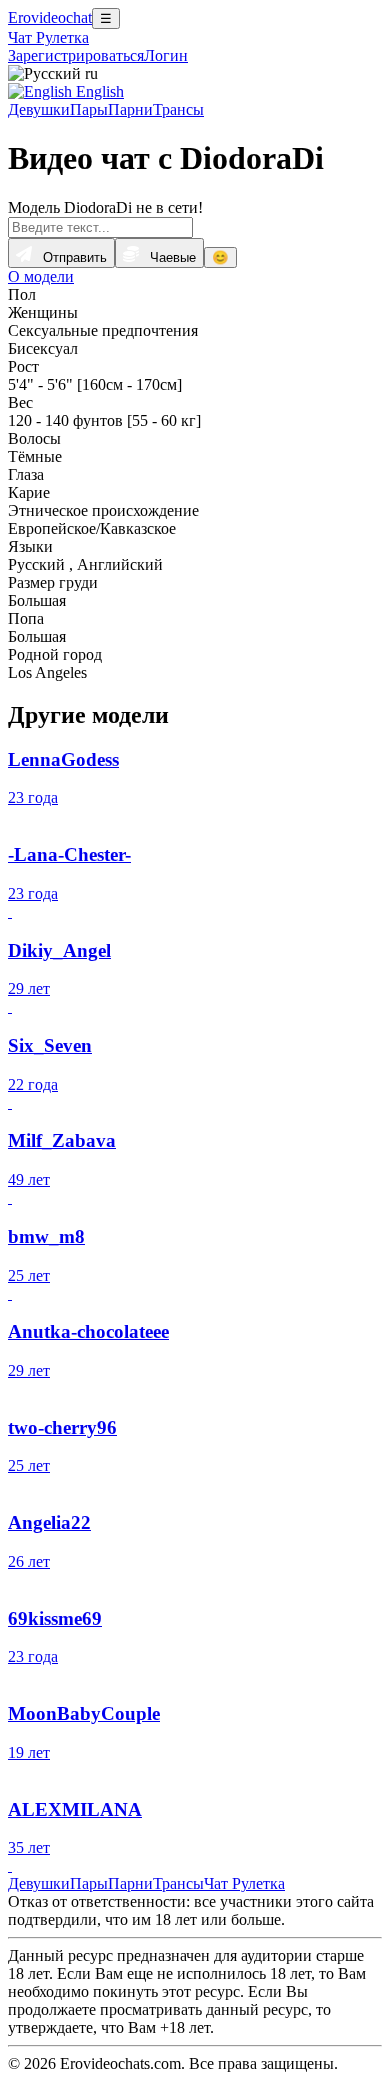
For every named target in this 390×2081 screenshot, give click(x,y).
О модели (41, 276)
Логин (166, 55)
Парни (130, 109)
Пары (89, 109)
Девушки (39, 109)
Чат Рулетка (48, 37)
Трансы (178, 109)
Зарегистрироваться (76, 55)
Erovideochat (50, 17)
